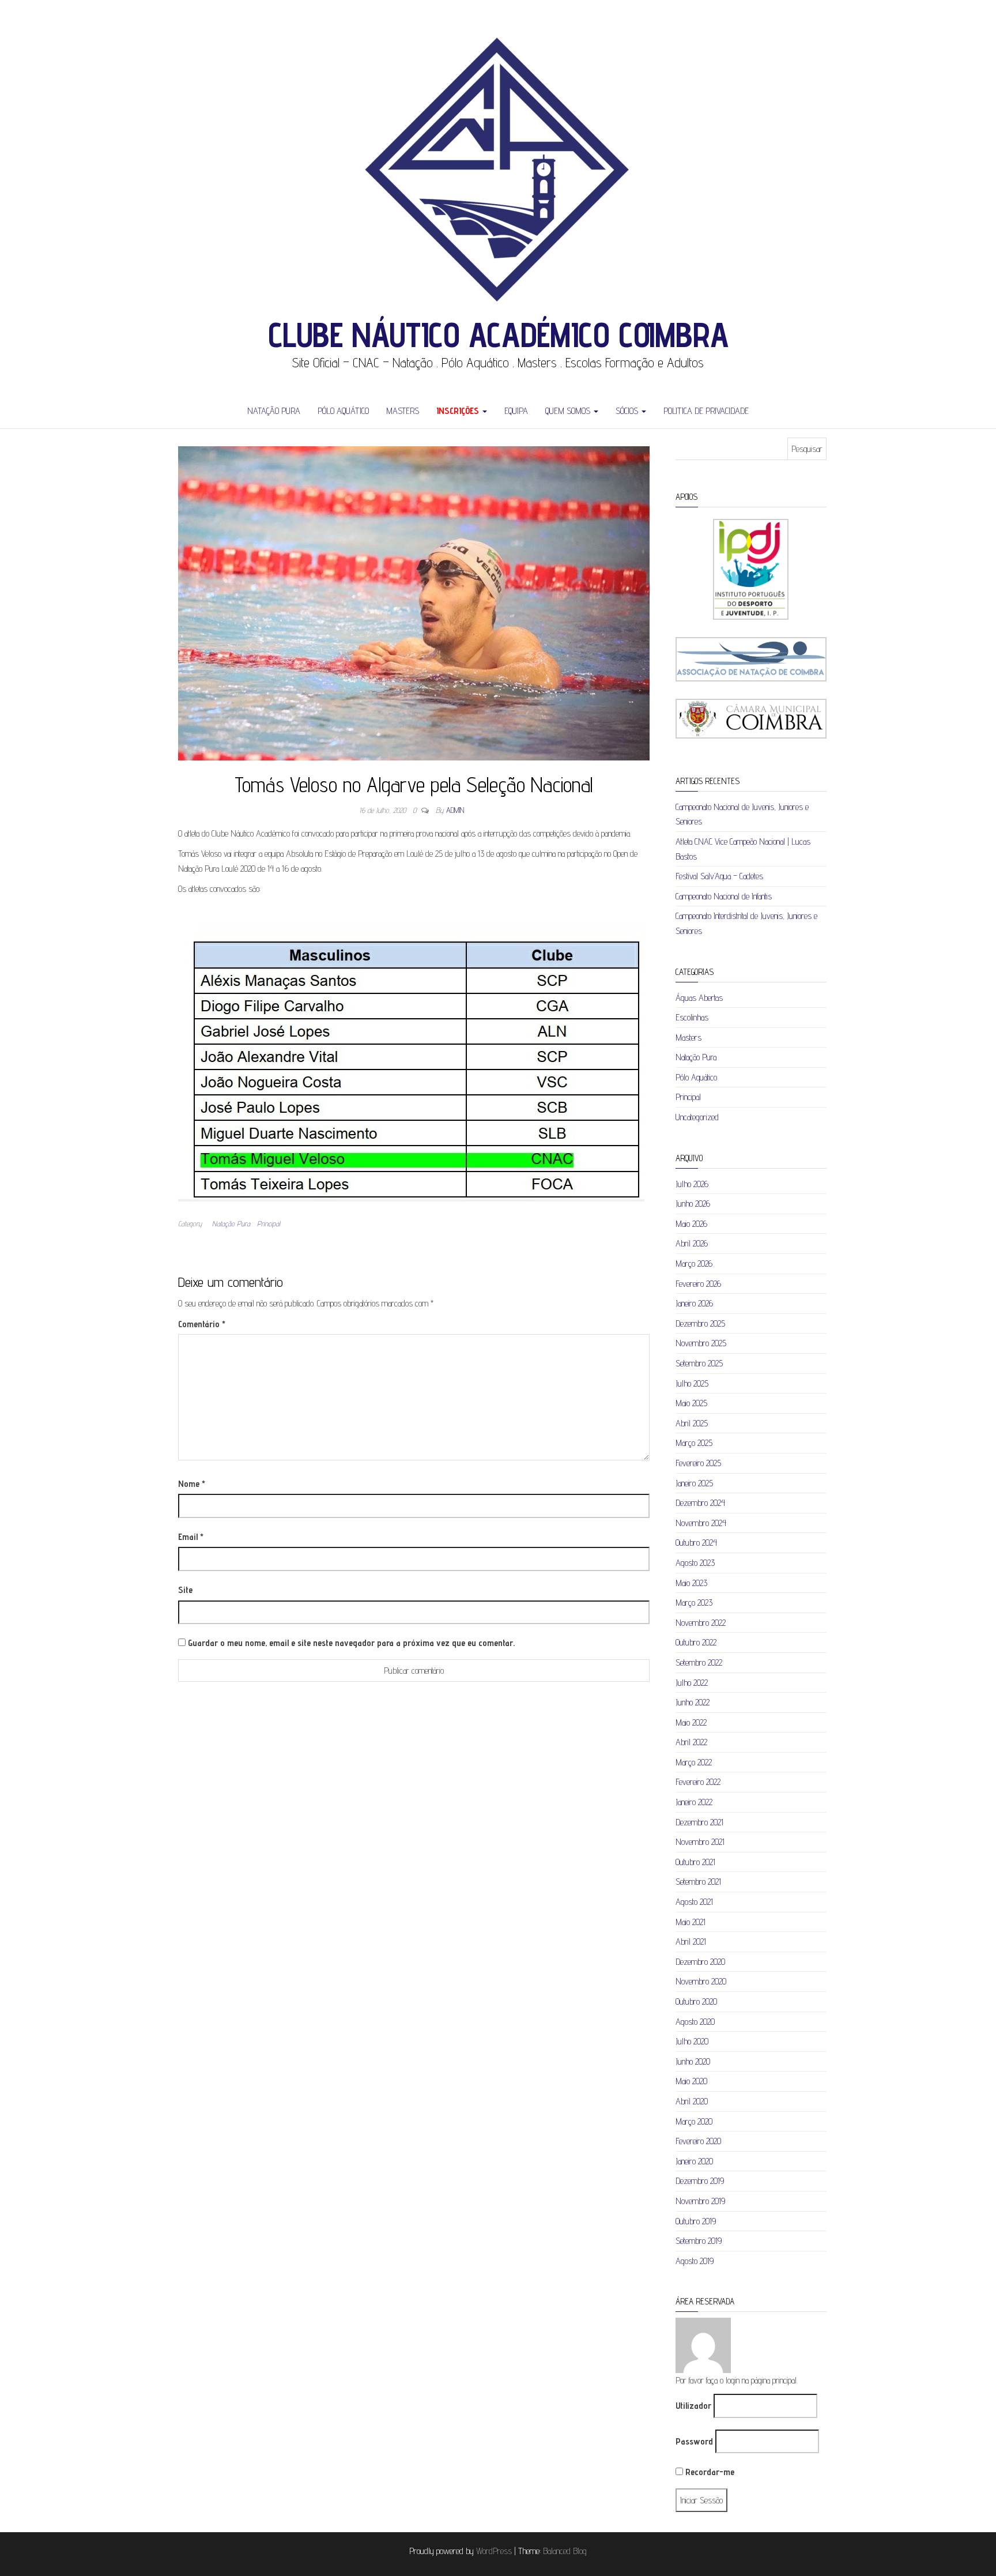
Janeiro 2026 (694, 1303)
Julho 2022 (692, 1683)
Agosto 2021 (694, 1902)
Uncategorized (697, 1117)
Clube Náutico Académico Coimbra (498, 334)
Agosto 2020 (695, 2022)
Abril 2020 (692, 2101)
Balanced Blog (565, 2551)
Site (185, 1590)
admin (455, 810)
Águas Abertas (699, 998)
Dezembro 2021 (699, 1822)
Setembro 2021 (698, 1882)
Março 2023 (694, 1603)
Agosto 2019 (695, 2261)
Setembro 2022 (699, 1662)
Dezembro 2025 (700, 1323)
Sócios (628, 411)
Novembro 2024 (701, 1523)
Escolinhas (692, 1017)
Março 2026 (694, 1263)
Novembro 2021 (700, 1842)
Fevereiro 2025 (698, 1463)
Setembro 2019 (699, 2241)
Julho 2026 (692, 1184)
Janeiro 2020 (694, 2161)
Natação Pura (274, 411)
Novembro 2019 (700, 2201)
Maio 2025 (691, 1403)
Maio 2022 (691, 1722)
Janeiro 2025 (694, 1483)
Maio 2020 (691, 2081)
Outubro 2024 (696, 1543)
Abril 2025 (692, 1423)
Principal (269, 1223)
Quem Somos (569, 411)
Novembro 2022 (701, 1623)
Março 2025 (694, 1443)
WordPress (494, 2551)
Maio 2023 (691, 1583)
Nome (192, 1484)
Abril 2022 (691, 1742)
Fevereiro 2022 (698, 1782)
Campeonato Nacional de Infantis (724, 896)
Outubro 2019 (696, 2221)
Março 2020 (694, 2121)
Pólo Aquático (343, 411)
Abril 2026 (692, 1243)
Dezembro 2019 (700, 2181)
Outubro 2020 (696, 2001)
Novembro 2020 (701, 1981)
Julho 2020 (692, 2041)
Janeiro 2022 (694, 1802)
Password (694, 2441)
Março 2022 (694, 1762)
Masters (403, 411)
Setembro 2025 (699, 1363)
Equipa (516, 411)
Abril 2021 (691, 1942)
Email (191, 1537)
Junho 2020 (693, 2061)
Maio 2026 (691, 1224)
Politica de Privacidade (706, 411)
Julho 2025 (692, 1383)
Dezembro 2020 (700, 1962)
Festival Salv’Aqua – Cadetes (719, 876)
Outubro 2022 (696, 1642)
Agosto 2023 (695, 1563)
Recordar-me (709, 2472)
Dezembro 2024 (700, 1503)
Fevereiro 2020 (698, 2141)
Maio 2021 (691, 1922)
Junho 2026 (693, 1204)
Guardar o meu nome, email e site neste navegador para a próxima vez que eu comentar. (351, 1643)
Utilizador (693, 2406)
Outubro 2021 (695, 1862)
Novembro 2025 (701, 1343)
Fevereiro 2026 (698, 1284)
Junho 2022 (693, 1702)
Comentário (202, 1324)
